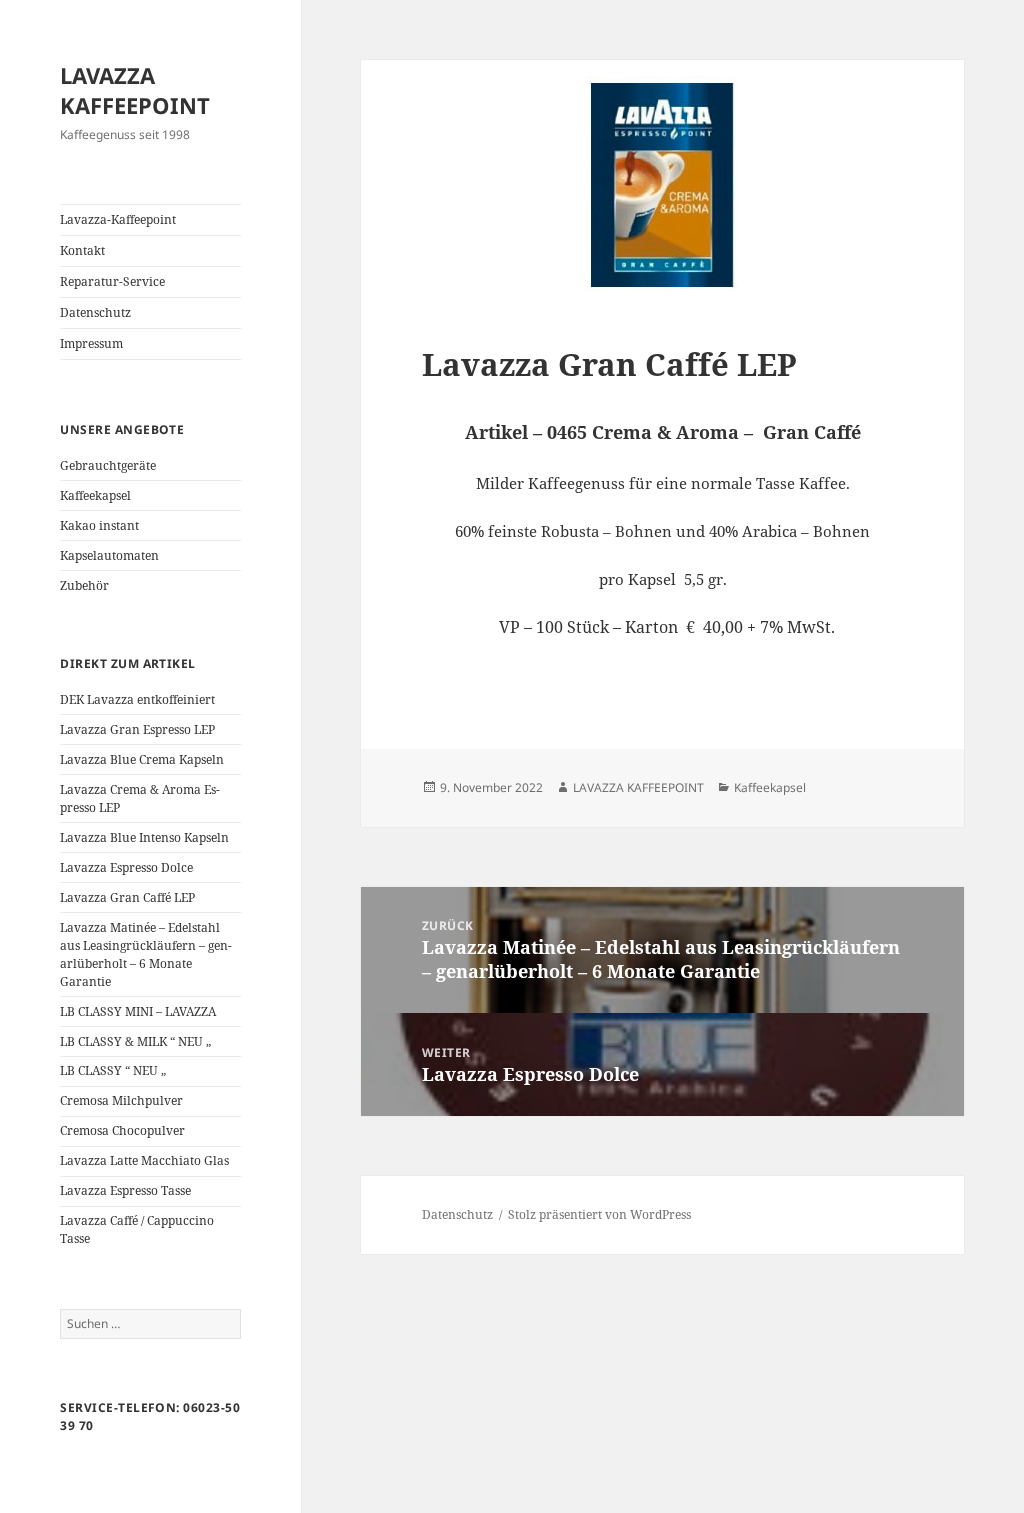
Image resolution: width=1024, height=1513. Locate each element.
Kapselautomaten (109, 555)
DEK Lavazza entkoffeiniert (137, 699)
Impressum (91, 343)
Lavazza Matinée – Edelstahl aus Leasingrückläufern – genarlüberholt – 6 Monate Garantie (146, 954)
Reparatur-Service (112, 281)
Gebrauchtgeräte (108, 465)
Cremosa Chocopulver (122, 1130)
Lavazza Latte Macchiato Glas (144, 1160)
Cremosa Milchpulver (121, 1100)
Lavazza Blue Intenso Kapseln (144, 837)
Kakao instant (99, 525)
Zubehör (84, 585)
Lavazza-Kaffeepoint (118, 219)
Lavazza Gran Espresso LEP (137, 729)
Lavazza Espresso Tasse (125, 1190)
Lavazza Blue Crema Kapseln (142, 759)
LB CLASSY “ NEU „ (113, 1070)
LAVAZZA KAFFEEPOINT (135, 90)
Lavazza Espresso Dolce (126, 867)
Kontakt (82, 250)
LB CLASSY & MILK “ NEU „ (135, 1041)
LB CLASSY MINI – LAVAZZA (138, 1011)
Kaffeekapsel (95, 495)
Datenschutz (95, 312)
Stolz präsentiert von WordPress (599, 1214)
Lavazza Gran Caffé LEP (127, 897)
